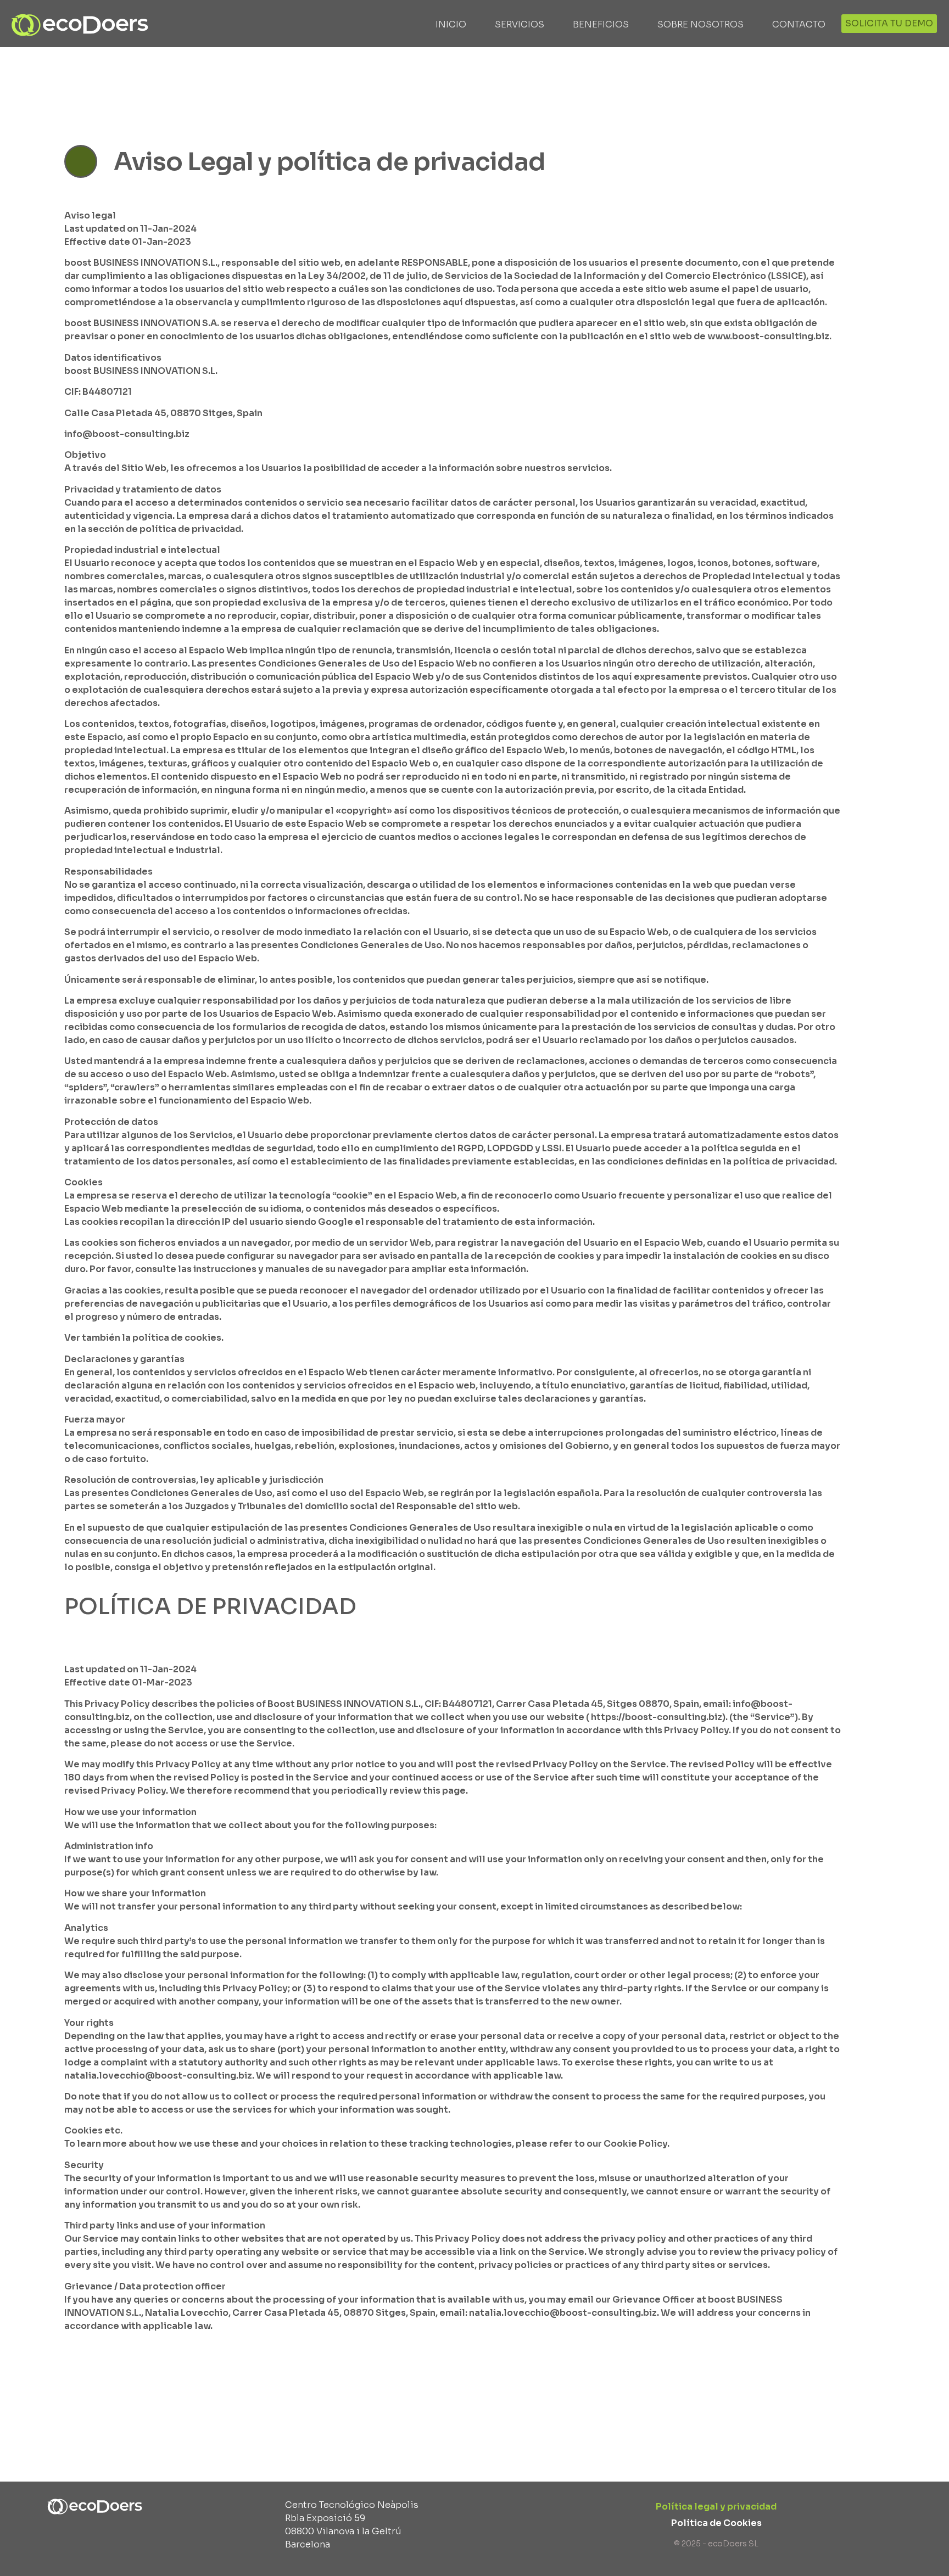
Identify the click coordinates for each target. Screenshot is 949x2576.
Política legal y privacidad (716, 2507)
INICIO (451, 24)
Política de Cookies (716, 2523)
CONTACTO (799, 24)
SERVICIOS (520, 24)
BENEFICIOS (601, 24)
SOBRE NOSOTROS (700, 24)
